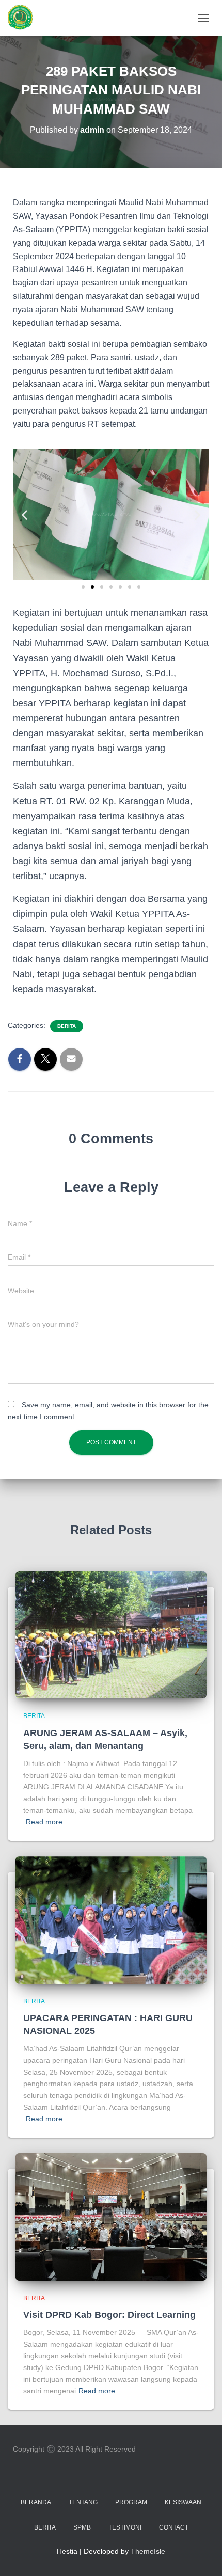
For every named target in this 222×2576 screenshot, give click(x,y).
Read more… (48, 1822)
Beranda (36, 2502)
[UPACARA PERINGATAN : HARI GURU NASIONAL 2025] (111, 1919)
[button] (25, 514)
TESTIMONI (125, 2527)
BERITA (67, 1026)
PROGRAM (131, 2502)
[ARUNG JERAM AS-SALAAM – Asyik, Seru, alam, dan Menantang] (111, 1634)
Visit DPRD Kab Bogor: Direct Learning (109, 2315)
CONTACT (174, 2527)
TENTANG (83, 2502)
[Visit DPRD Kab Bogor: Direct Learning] (111, 2216)
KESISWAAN (183, 2502)
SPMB (82, 2527)
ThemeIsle (148, 2551)
